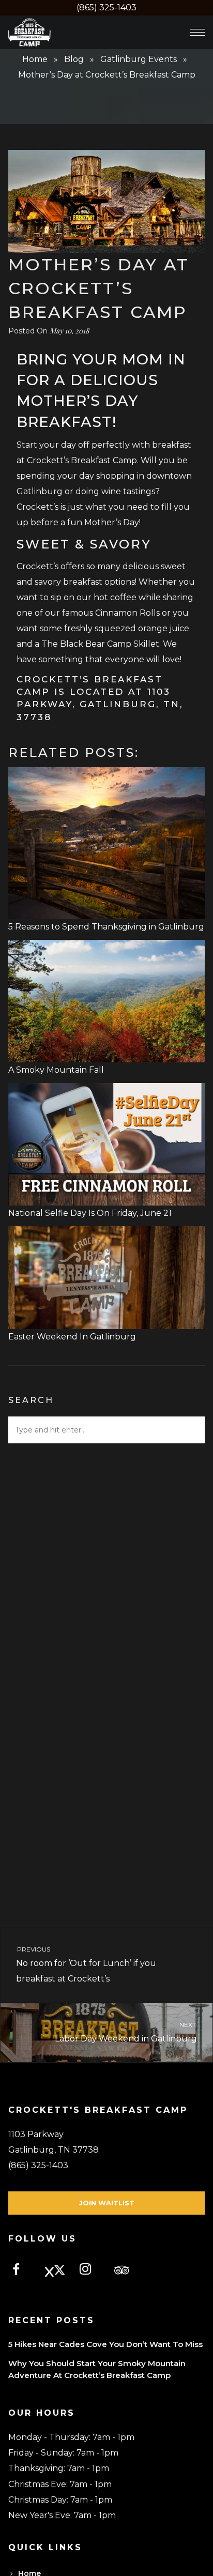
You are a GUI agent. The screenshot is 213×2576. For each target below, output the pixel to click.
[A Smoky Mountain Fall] (106, 1054)
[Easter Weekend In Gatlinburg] (106, 1321)
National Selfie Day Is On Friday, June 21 (90, 1213)
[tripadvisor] (126, 2271)
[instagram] (91, 2271)
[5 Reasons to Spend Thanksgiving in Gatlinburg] (106, 911)
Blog (74, 59)
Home (35, 59)
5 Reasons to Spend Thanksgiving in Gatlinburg (106, 927)
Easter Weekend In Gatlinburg (72, 1337)
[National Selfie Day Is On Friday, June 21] (106, 1198)
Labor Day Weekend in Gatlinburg (126, 2032)
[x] (57, 2271)
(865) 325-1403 (106, 7)
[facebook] (22, 2271)
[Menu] (197, 32)
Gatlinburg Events (139, 59)
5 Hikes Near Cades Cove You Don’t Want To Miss (105, 2344)
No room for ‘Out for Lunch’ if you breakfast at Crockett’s (86, 1964)
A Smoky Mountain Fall (56, 1070)
